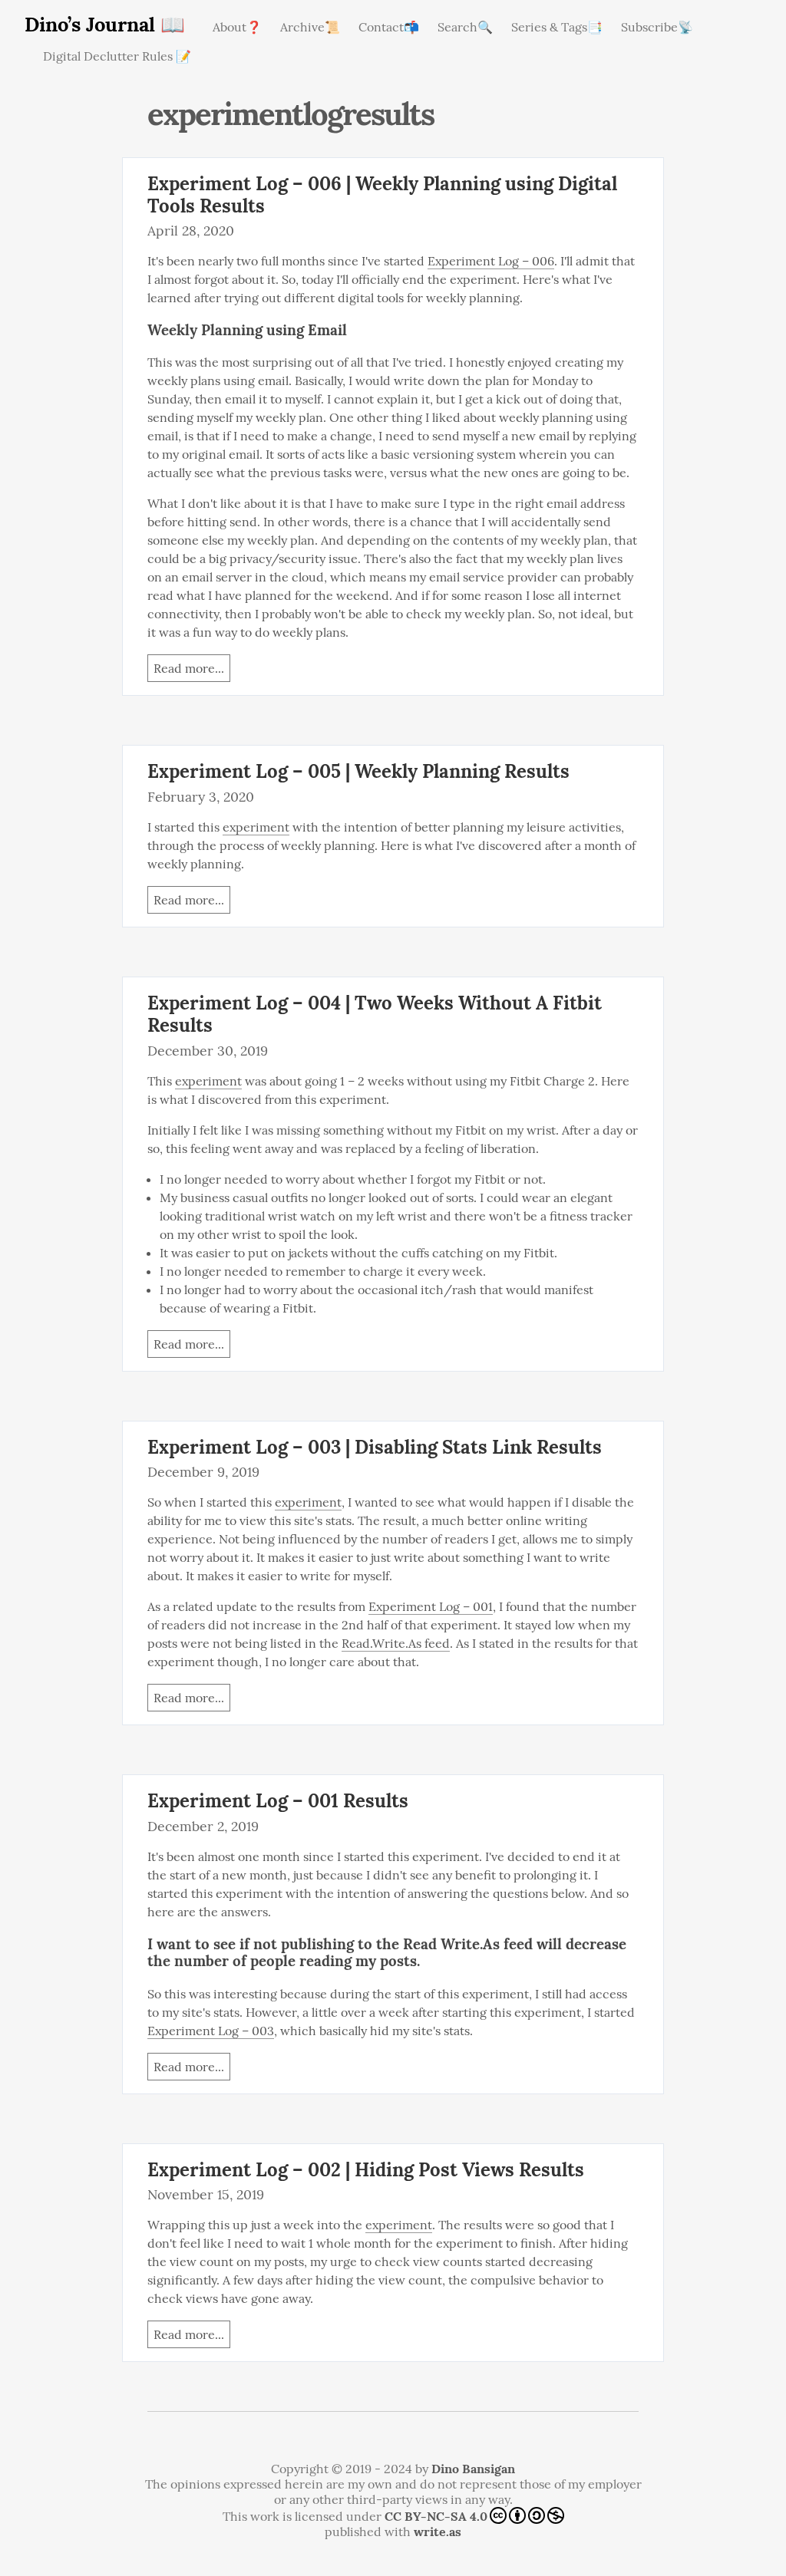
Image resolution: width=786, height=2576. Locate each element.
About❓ (237, 27)
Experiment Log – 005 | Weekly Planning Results (358, 771)
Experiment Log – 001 (431, 1606)
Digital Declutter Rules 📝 (117, 56)
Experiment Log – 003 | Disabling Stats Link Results (375, 1447)
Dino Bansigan (473, 2469)
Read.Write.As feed (396, 1643)
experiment (256, 827)
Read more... (189, 668)
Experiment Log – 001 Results (278, 1801)
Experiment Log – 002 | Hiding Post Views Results (366, 2170)
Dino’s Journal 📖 (105, 24)
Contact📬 (389, 27)
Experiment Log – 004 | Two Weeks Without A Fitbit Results (375, 1014)
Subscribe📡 (657, 27)
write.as (438, 2532)
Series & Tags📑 (557, 27)
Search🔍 (465, 27)
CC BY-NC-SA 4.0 (436, 2516)
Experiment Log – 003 (211, 2031)
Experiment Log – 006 (491, 261)
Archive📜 (310, 27)
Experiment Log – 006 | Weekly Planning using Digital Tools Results (382, 195)
